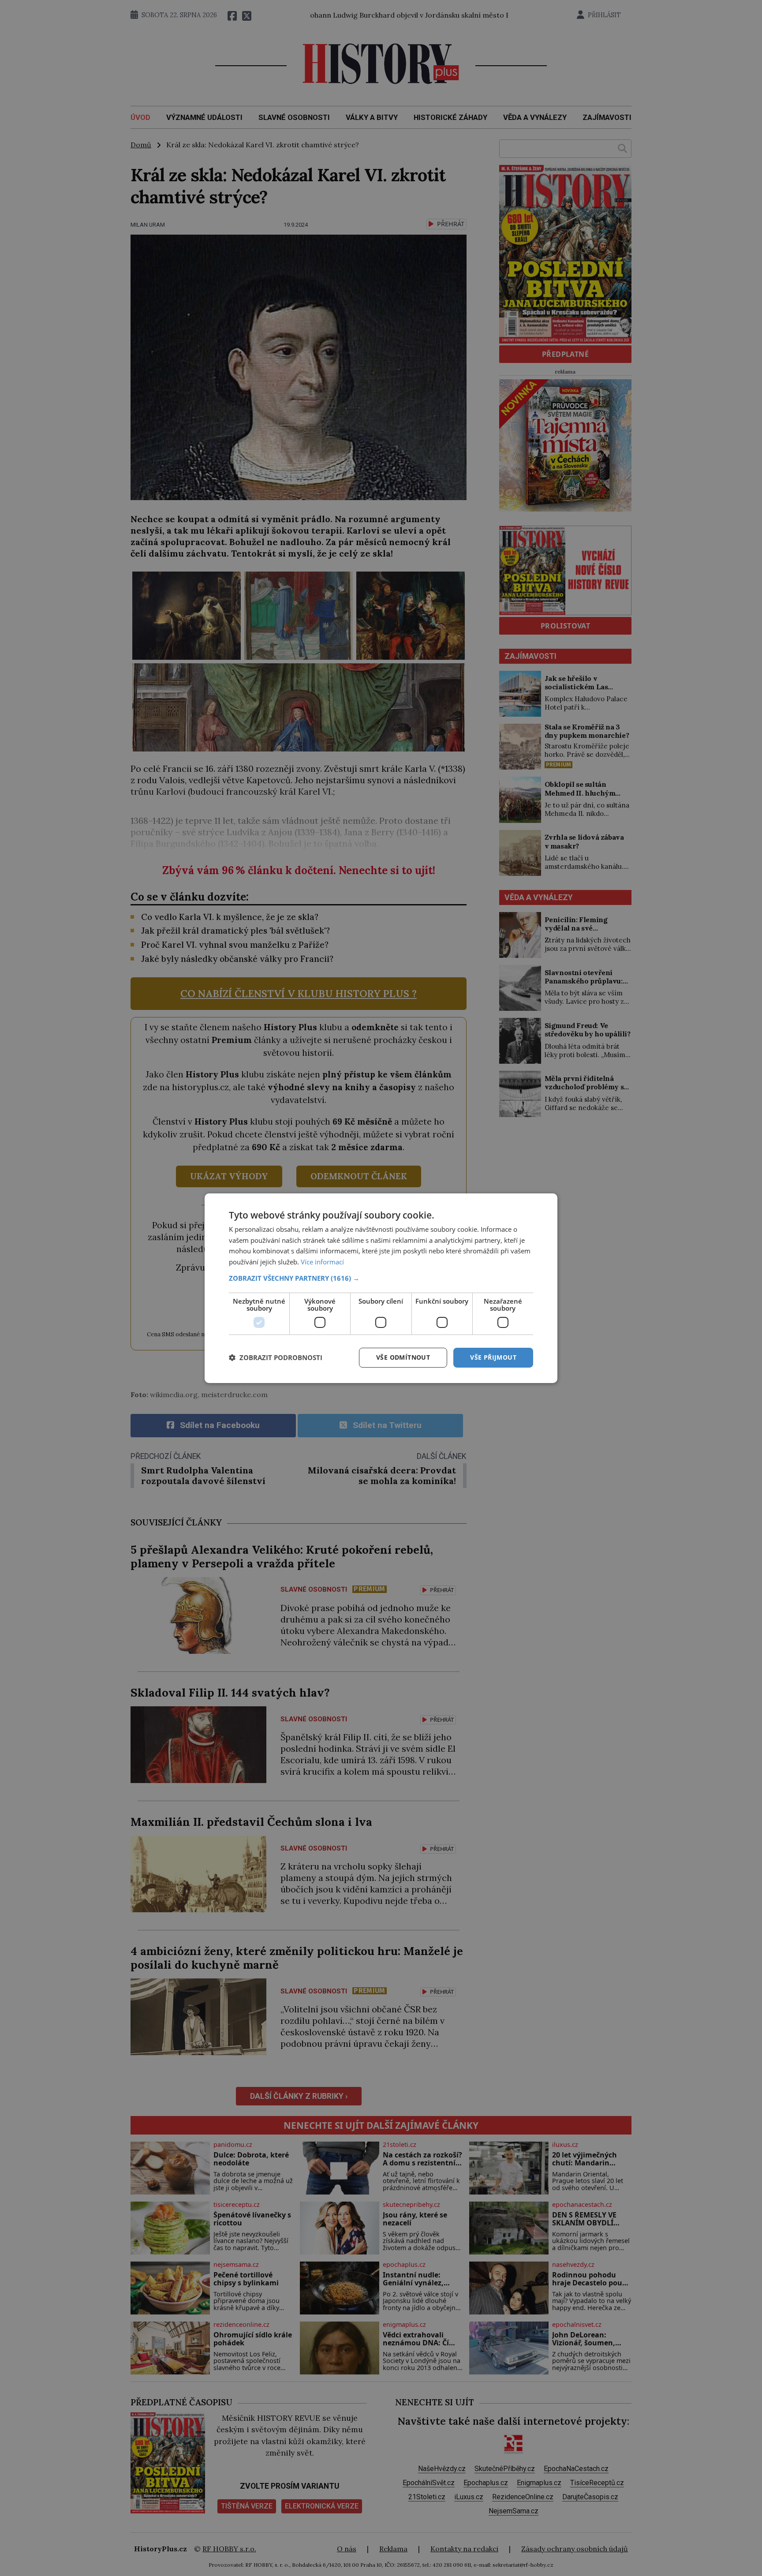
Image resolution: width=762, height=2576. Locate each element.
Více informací (322, 1262)
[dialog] (381, 1288)
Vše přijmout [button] (493, 1357)
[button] (381, 1278)
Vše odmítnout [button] (403, 1357)
